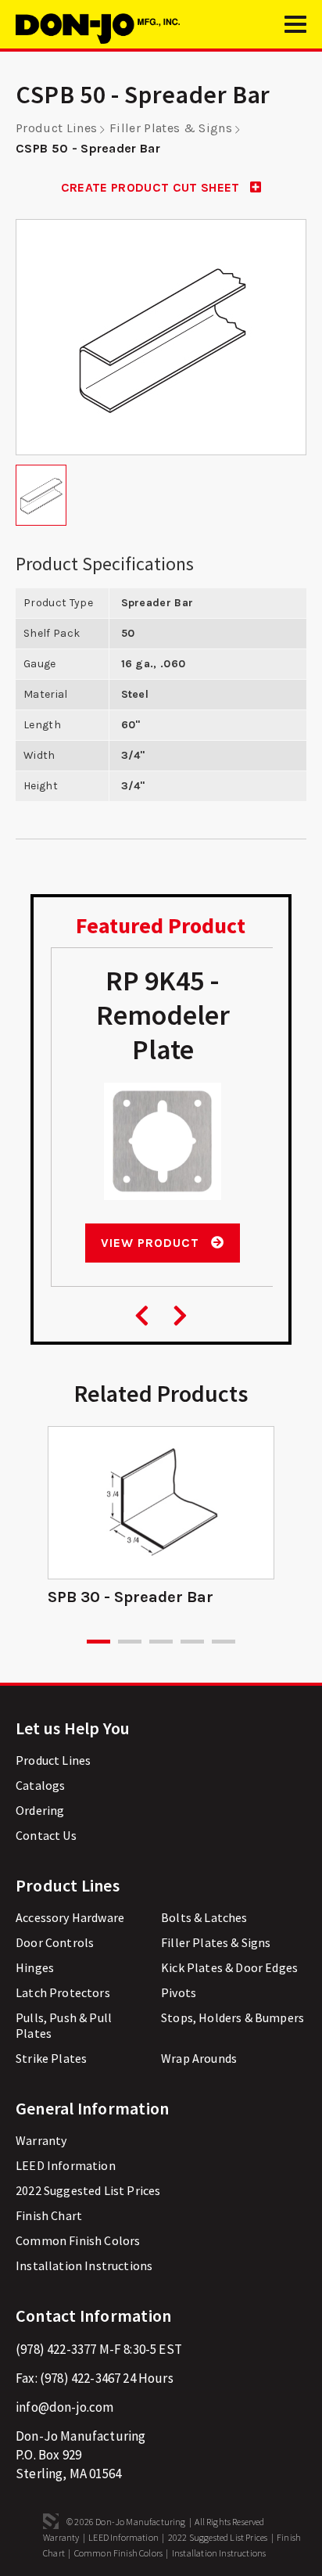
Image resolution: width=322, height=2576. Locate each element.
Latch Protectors (63, 1992)
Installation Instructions (84, 2265)
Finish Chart (49, 2215)
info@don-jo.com (65, 2407)
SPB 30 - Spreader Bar (131, 1597)
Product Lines (56, 128)
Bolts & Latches (204, 1917)
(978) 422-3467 (80, 2378)
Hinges (35, 1967)
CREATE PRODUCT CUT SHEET (152, 187)
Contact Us (46, 1835)
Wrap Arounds (199, 2058)
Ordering (40, 1810)
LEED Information (66, 2165)
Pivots (179, 1992)
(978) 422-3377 (56, 2349)
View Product (152, 1243)
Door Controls (55, 1942)
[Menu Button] (295, 31)
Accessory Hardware (70, 1917)
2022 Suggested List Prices (88, 2190)
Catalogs (40, 1785)
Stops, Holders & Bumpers (233, 2017)
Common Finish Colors (78, 2240)
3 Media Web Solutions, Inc (51, 2521)
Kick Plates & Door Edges (229, 1967)
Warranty (41, 2140)
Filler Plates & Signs (171, 128)
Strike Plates (51, 2058)
